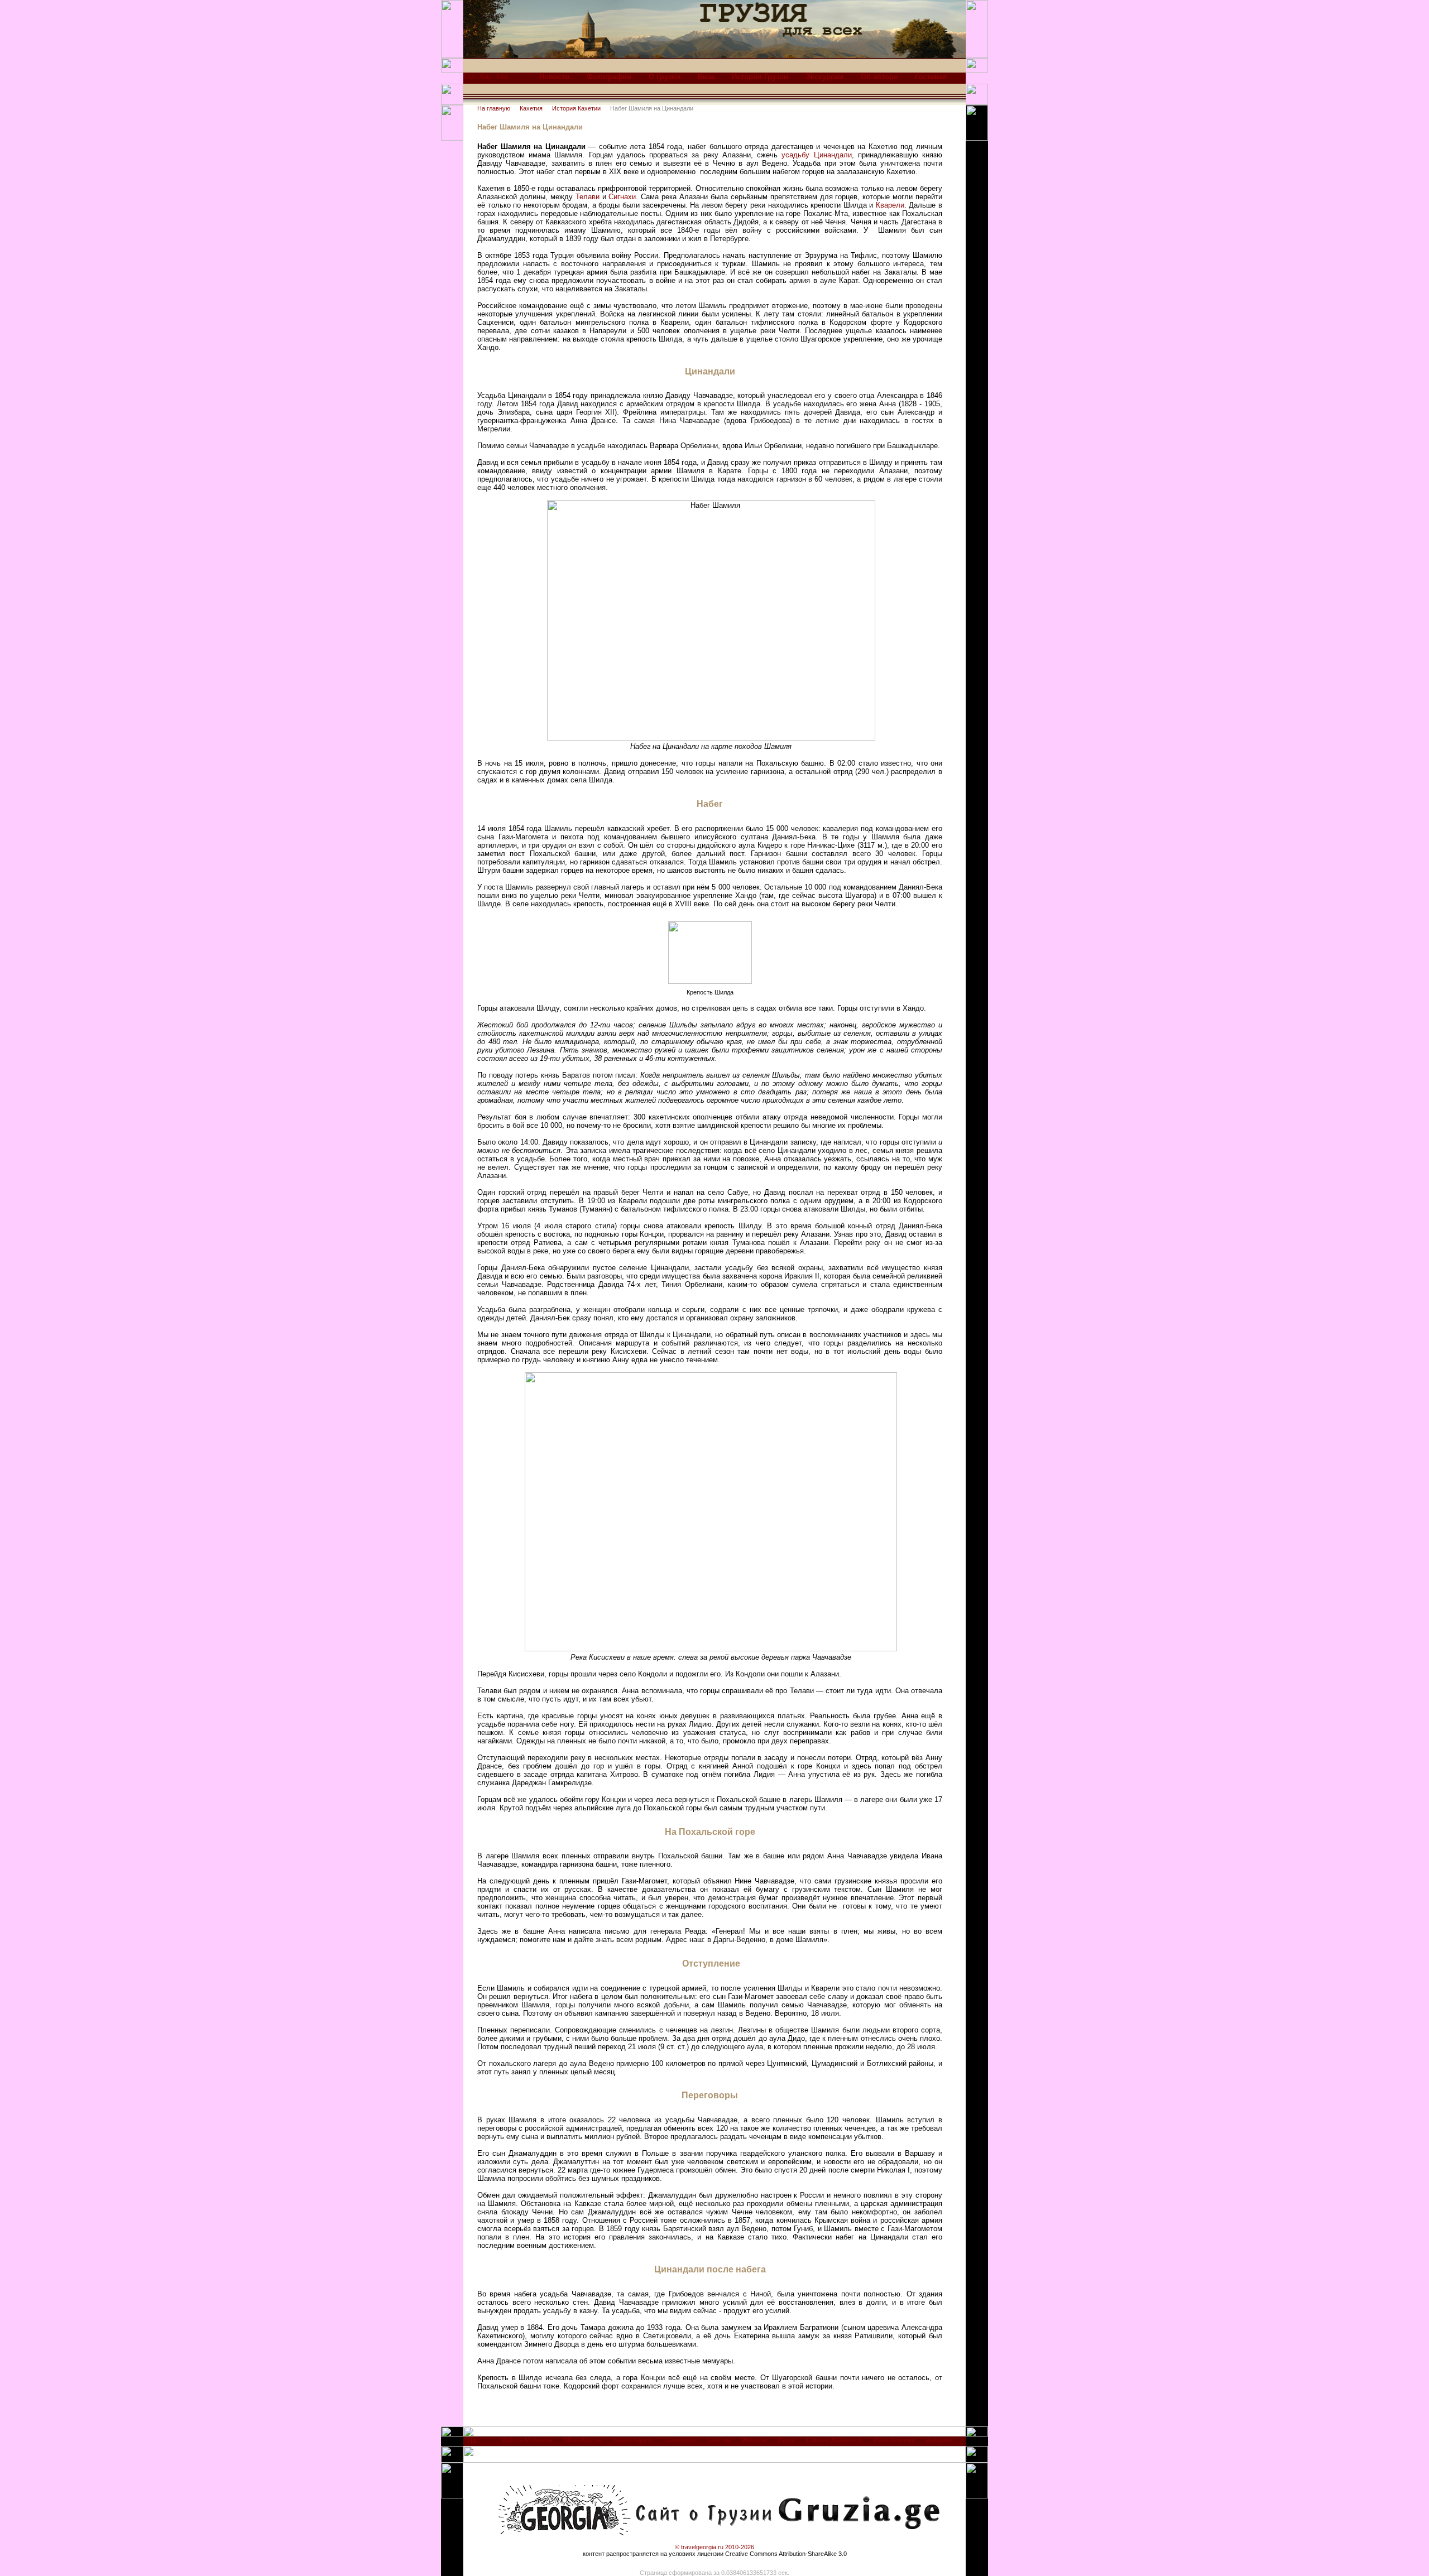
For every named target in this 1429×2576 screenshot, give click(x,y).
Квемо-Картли (633, 2440)
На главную (494, 108)
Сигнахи (622, 197)
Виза (706, 77)
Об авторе (879, 77)
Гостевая (931, 77)
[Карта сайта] (485, 80)
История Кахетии (576, 108)
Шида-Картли (582, 2440)
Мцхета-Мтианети (527, 2440)
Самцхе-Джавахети (834, 2440)
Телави (588, 197)
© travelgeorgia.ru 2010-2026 (714, 2547)
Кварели (890, 205)
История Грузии (760, 77)
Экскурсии (824, 77)
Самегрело (680, 2440)
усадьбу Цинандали (816, 155)
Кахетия (531, 108)
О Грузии (665, 77)
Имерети (754, 2440)
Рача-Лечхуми (894, 2440)
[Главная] (468, 80)
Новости (554, 77)
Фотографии (609, 77)
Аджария (939, 2440)
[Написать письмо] (502, 80)
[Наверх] (472, 2443)
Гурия (787, 2440)
